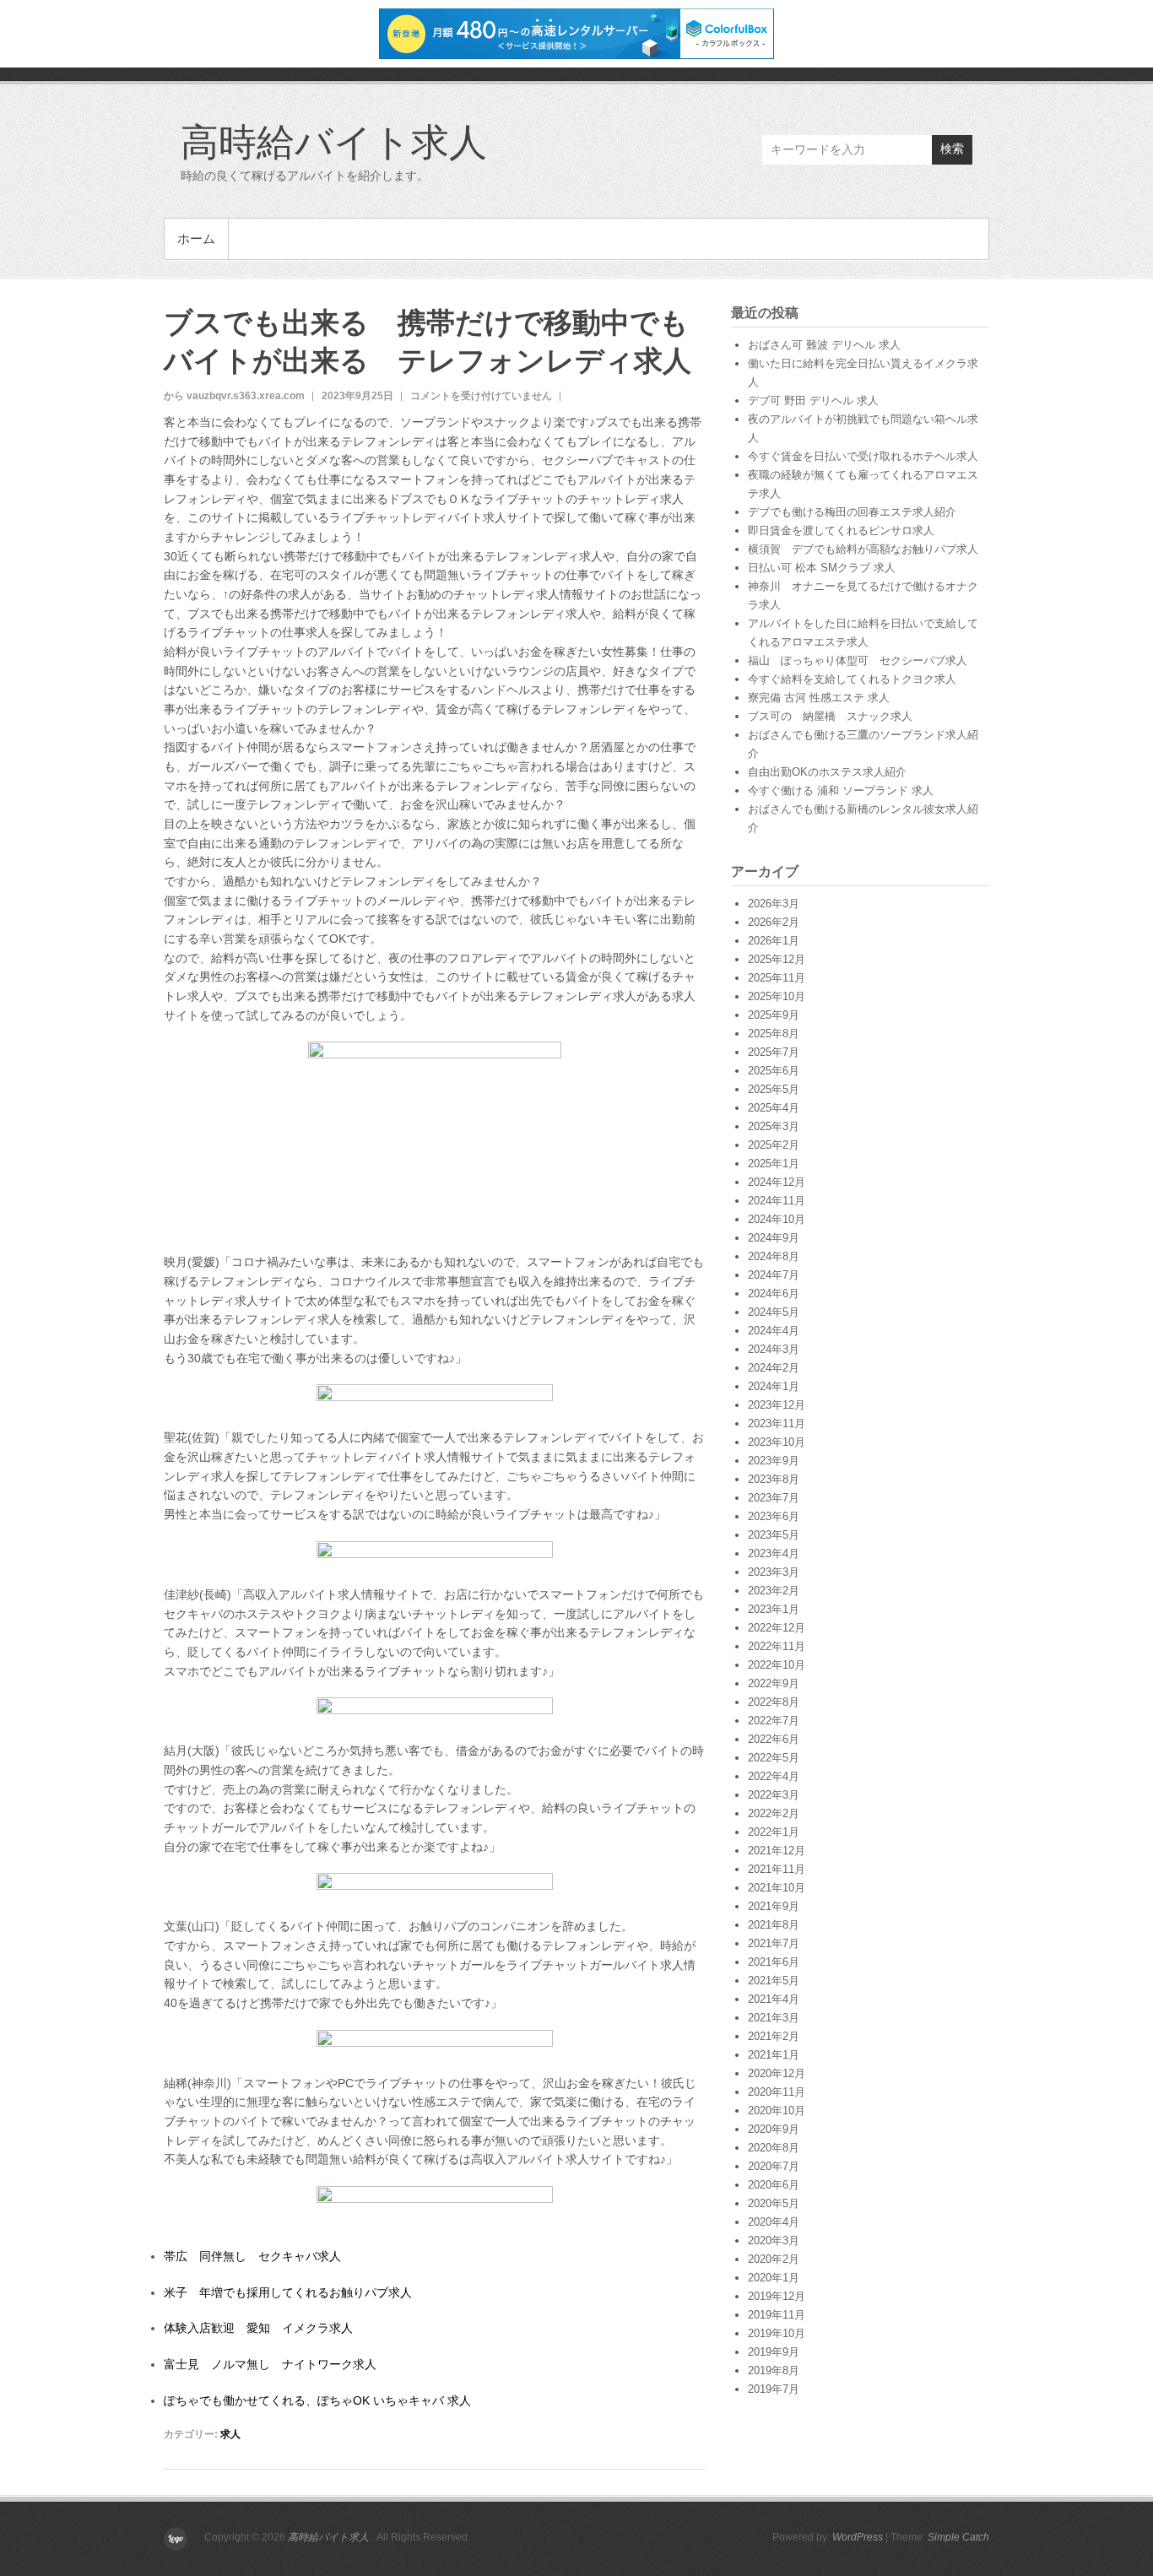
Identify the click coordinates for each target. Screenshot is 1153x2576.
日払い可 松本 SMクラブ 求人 (822, 568)
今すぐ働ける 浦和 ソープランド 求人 (841, 790)
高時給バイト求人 (334, 141)
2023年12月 (777, 1405)
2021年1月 (774, 2055)
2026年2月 (774, 922)
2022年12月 (777, 1628)
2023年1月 (774, 1609)
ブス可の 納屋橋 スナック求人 (830, 716)
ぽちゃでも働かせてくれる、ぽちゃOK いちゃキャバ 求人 (317, 2400)
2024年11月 (777, 1201)
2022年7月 (774, 1721)
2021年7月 (774, 1943)
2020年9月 (774, 2129)
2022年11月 (777, 1646)
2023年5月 (774, 1535)
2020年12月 (777, 2073)
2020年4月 (774, 2222)
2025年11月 (777, 978)
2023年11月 (777, 1423)
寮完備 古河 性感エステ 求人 (819, 698)
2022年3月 (774, 1795)
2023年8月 (774, 1479)
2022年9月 (774, 1683)
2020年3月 (774, 2240)
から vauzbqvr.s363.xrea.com (234, 396)
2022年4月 (774, 1776)
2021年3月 (774, 2018)
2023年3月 (774, 1572)
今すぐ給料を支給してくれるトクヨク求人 (852, 679)
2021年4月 (774, 1999)
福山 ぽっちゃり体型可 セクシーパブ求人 (858, 660)
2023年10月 (777, 1442)
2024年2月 (774, 1368)
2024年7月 (774, 1275)
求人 (230, 2434)
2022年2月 (774, 1813)
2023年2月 (774, 1591)
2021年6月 (774, 1962)
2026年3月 (774, 904)
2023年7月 (774, 1498)
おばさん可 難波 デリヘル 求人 (824, 345)
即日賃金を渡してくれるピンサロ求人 (841, 530)
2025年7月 (774, 1052)
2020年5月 (774, 2203)
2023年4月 (774, 1553)
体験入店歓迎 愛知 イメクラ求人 (258, 2328)
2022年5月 (774, 1758)
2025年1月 (774, 1164)
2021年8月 (774, 1925)
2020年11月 (777, 2092)
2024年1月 (774, 1386)
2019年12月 (777, 2296)
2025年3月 (774, 1126)
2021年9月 (774, 1906)
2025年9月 (774, 1015)
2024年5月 (774, 1312)
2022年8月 (774, 1702)
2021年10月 (777, 1888)
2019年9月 (774, 2352)
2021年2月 (774, 2036)
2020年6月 (774, 2185)
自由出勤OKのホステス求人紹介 (827, 772)
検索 (952, 149)
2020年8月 (774, 2148)
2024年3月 (774, 1349)
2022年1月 (774, 1832)
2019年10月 (777, 2333)
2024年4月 (774, 1331)
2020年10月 (777, 2111)
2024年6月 (774, 1293)
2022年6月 (774, 1739)
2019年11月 (777, 2315)
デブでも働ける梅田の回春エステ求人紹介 (852, 512)
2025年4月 (774, 1108)
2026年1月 (774, 941)
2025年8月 (774, 1034)
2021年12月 (777, 1851)
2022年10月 (777, 1665)
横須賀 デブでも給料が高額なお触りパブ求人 (863, 549)
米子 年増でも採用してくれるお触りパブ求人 (288, 2292)
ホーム (196, 238)
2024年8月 (774, 1256)
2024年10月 (777, 1219)
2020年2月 (774, 2259)
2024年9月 (774, 1238)
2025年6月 (774, 1071)
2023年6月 (774, 1516)
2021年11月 (777, 1869)
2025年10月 (777, 996)
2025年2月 (774, 1145)
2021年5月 (774, 1981)
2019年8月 (774, 2370)
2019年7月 (774, 2389)
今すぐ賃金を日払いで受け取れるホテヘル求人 (863, 456)
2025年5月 (774, 1089)
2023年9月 (774, 1461)
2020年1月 (774, 2278)
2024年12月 (777, 1182)
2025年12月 (777, 959)
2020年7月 (774, 2166)
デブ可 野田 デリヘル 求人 (813, 400)
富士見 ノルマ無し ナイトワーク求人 (270, 2364)
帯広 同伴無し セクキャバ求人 (252, 2256)
